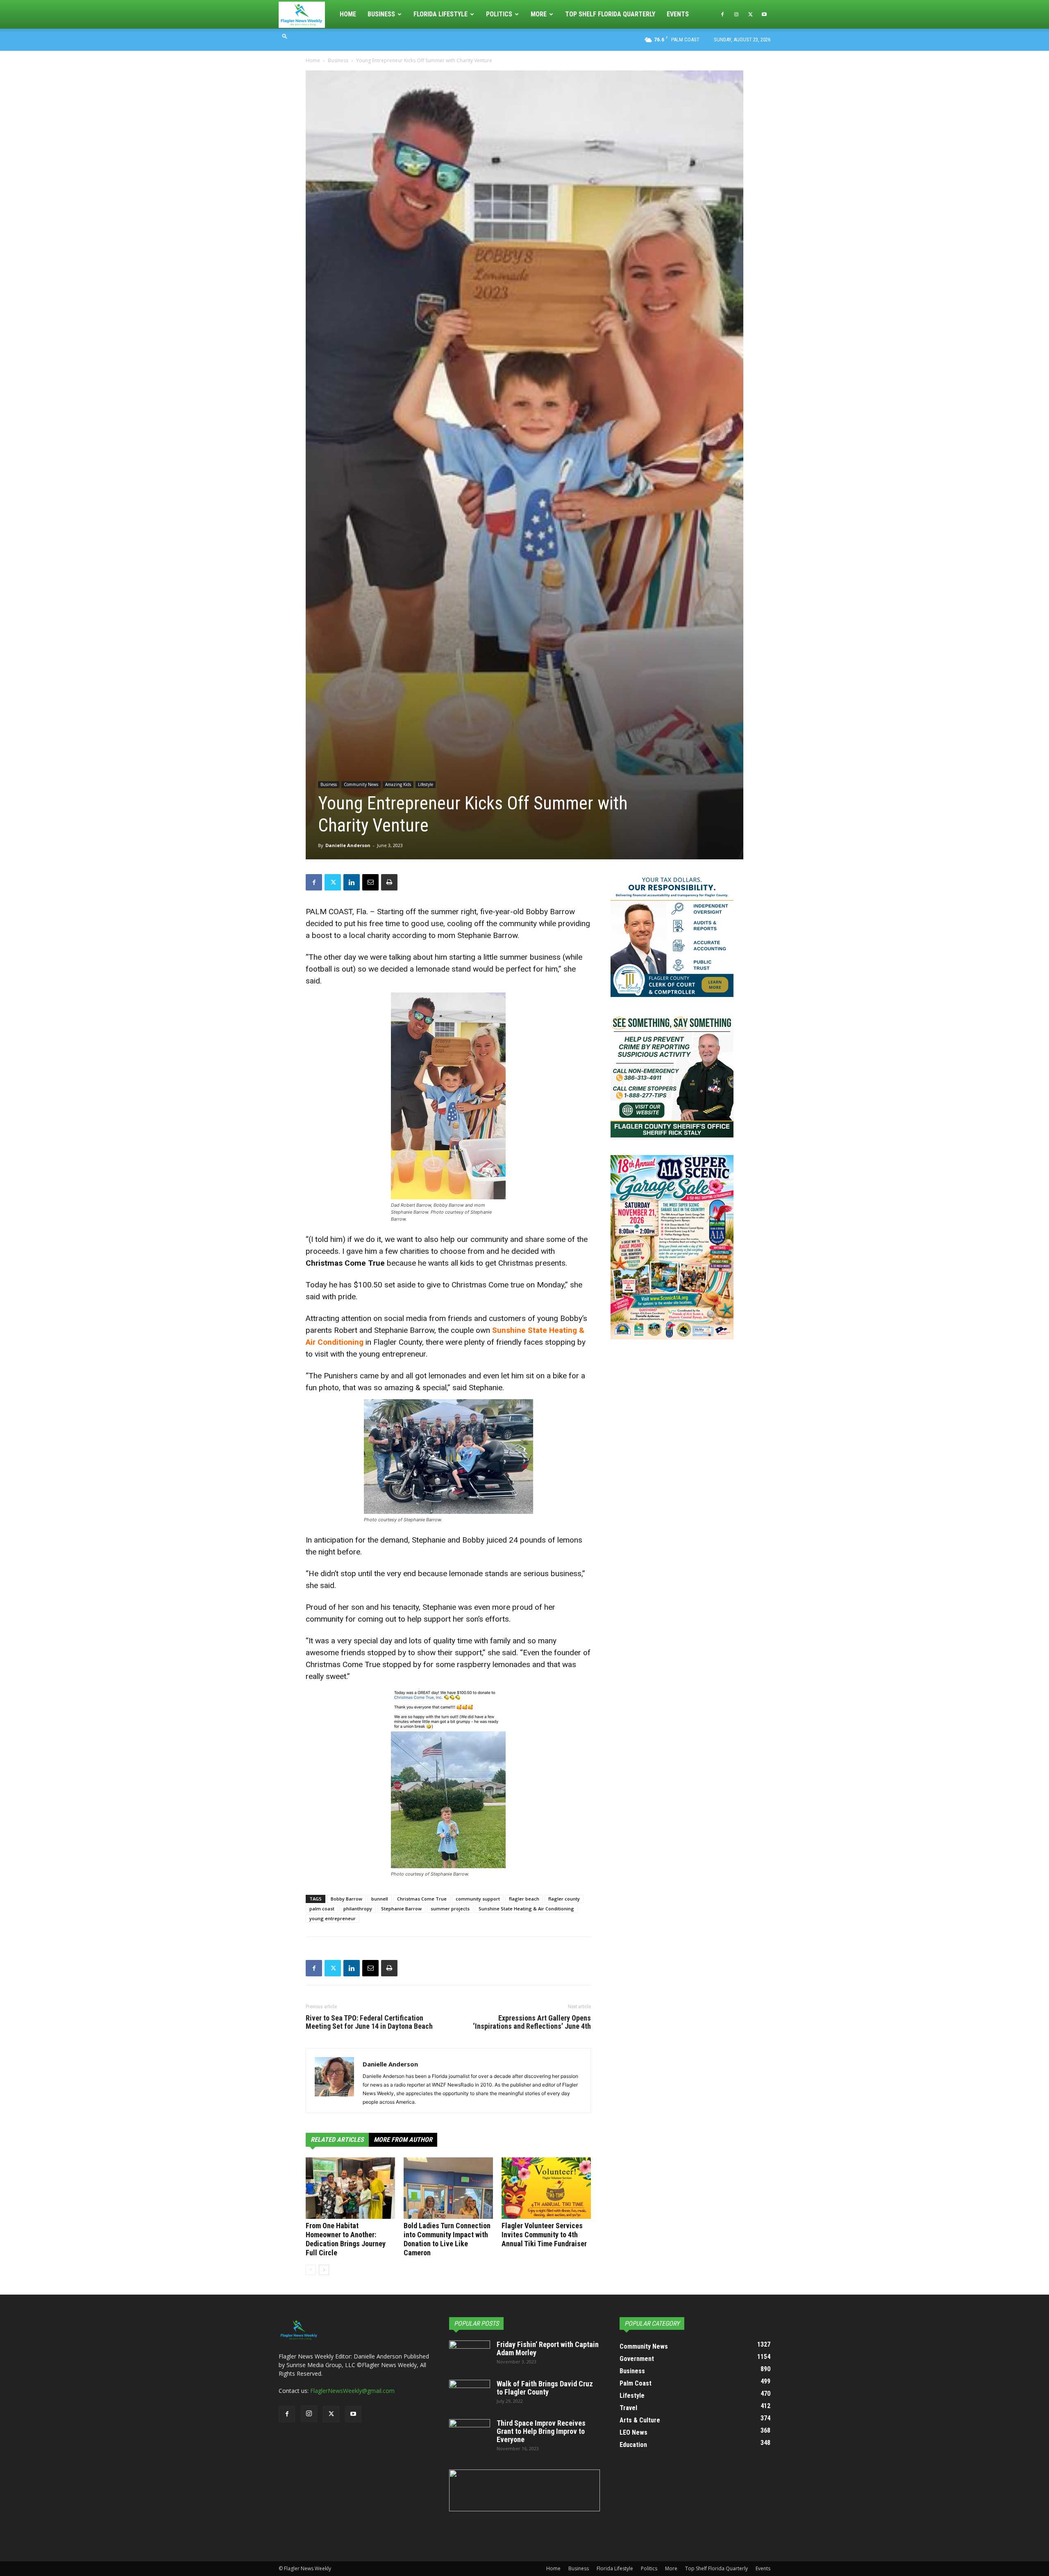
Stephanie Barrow (401, 1909)
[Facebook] (722, 14)
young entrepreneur (333, 1918)
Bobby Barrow (346, 1899)
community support (478, 1899)
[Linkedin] (352, 882)
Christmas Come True (422, 1899)
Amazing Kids (398, 784)
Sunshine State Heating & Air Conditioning (526, 1909)
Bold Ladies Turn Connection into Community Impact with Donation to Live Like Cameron (447, 2239)
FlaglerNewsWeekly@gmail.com (352, 2391)
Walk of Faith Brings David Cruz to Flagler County (545, 2388)
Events (678, 14)
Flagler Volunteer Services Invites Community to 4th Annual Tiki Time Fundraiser (544, 2235)
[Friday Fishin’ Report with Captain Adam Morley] (470, 2355)
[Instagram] (736, 14)
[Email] (370, 882)
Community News (361, 784)
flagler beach (524, 1899)
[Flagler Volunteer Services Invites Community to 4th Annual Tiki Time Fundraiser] (546, 2188)
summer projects (450, 1909)
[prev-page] (311, 2270)
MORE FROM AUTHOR (403, 2140)
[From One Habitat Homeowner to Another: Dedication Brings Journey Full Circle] (350, 2188)
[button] (285, 36)
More (539, 14)
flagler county (564, 1899)
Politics (499, 14)
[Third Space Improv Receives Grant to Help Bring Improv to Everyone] (470, 2433)
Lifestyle (426, 784)
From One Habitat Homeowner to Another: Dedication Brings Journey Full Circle (346, 2239)
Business (381, 14)
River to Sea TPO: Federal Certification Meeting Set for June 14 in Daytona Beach (369, 2022)
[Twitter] (750, 14)
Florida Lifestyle (440, 14)
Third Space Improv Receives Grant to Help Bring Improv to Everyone (541, 2431)
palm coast (322, 1909)
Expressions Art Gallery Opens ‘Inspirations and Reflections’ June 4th (532, 2022)
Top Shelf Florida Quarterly (610, 14)
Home (348, 14)
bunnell (380, 1899)
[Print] (389, 882)
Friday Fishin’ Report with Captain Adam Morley (548, 2348)
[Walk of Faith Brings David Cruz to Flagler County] (470, 2394)
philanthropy (358, 1909)
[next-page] (324, 2270)
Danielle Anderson (348, 845)
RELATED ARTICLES (337, 2140)
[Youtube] (764, 14)
